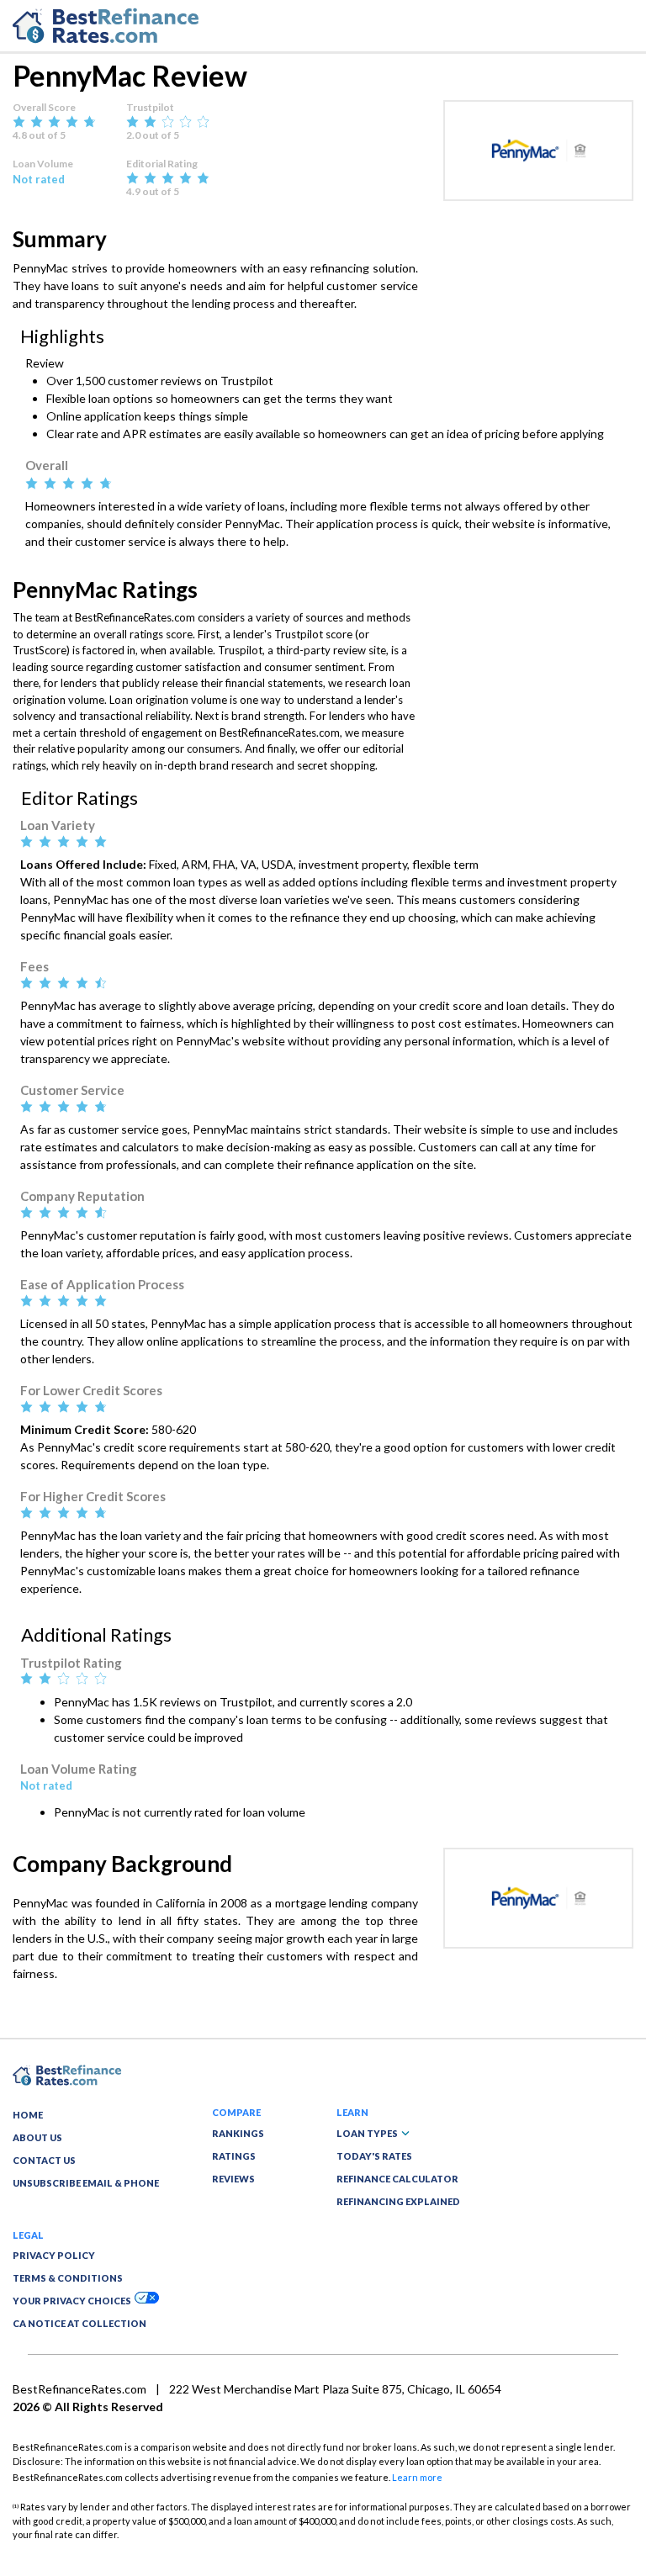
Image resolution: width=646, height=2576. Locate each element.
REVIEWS (233, 2179)
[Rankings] (67, 2074)
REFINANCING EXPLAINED (398, 2201)
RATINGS (234, 2156)
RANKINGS (238, 2133)
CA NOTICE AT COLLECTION (79, 2323)
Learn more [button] (417, 2477)
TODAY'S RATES (374, 2156)
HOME (28, 2115)
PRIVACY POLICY (54, 2255)
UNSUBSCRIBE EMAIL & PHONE (86, 2183)
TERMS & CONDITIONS (68, 2278)
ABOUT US (37, 2137)
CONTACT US (44, 2160)
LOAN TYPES (367, 2133)
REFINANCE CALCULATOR (397, 2179)
